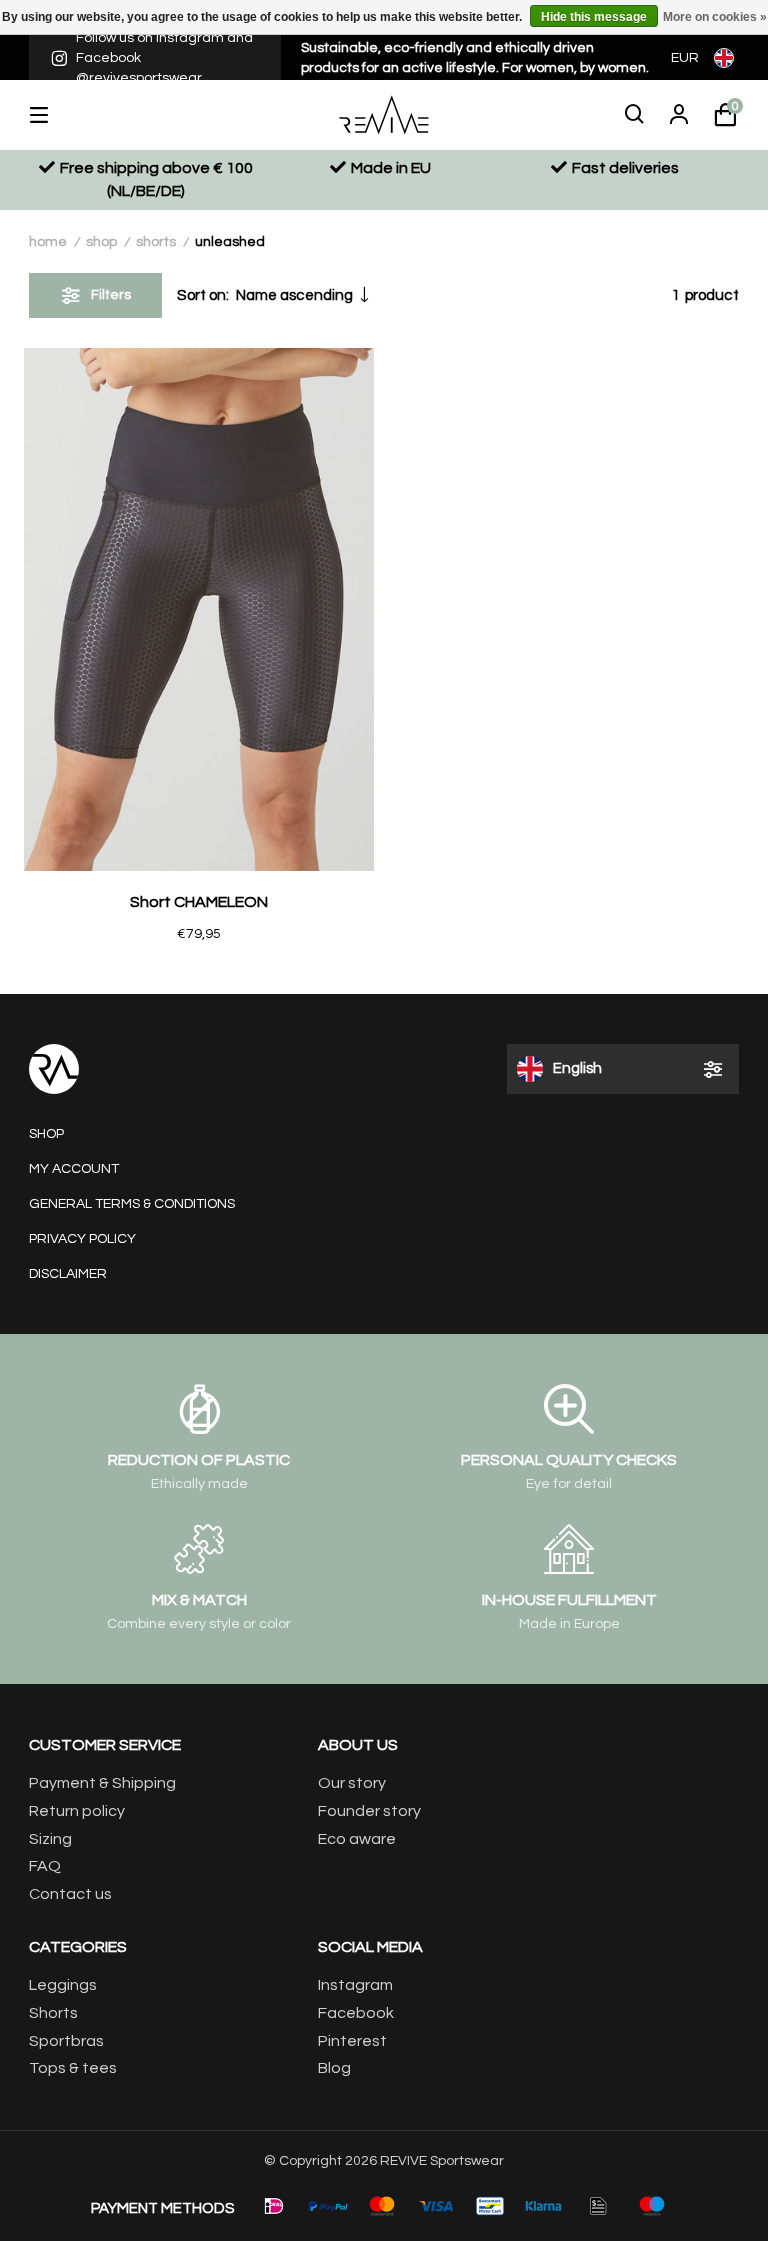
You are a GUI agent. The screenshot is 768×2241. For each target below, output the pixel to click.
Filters (111, 295)
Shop (101, 242)
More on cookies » (715, 17)
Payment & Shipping (102, 1783)
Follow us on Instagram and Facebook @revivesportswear (164, 57)
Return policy (77, 1811)
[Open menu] (54, 115)
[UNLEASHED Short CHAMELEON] (199, 609)
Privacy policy (82, 1239)
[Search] (635, 115)
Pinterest (352, 2041)
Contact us (70, 1894)
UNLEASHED (230, 242)
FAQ (45, 1866)
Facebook (356, 2013)
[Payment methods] (274, 2206)
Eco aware (357, 1839)
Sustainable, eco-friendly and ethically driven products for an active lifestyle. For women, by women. (475, 58)
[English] (726, 57)
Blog (334, 2068)
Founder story (369, 1811)
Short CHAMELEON (199, 902)
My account (74, 1169)
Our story (352, 1783)
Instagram (355, 1985)
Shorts (156, 242)
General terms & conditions (132, 1204)
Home (48, 242)
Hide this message (594, 17)
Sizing (50, 1839)
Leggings (63, 1985)
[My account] (679, 115)
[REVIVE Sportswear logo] (384, 114)
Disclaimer (68, 1274)
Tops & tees (73, 2068)
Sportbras (66, 2041)
